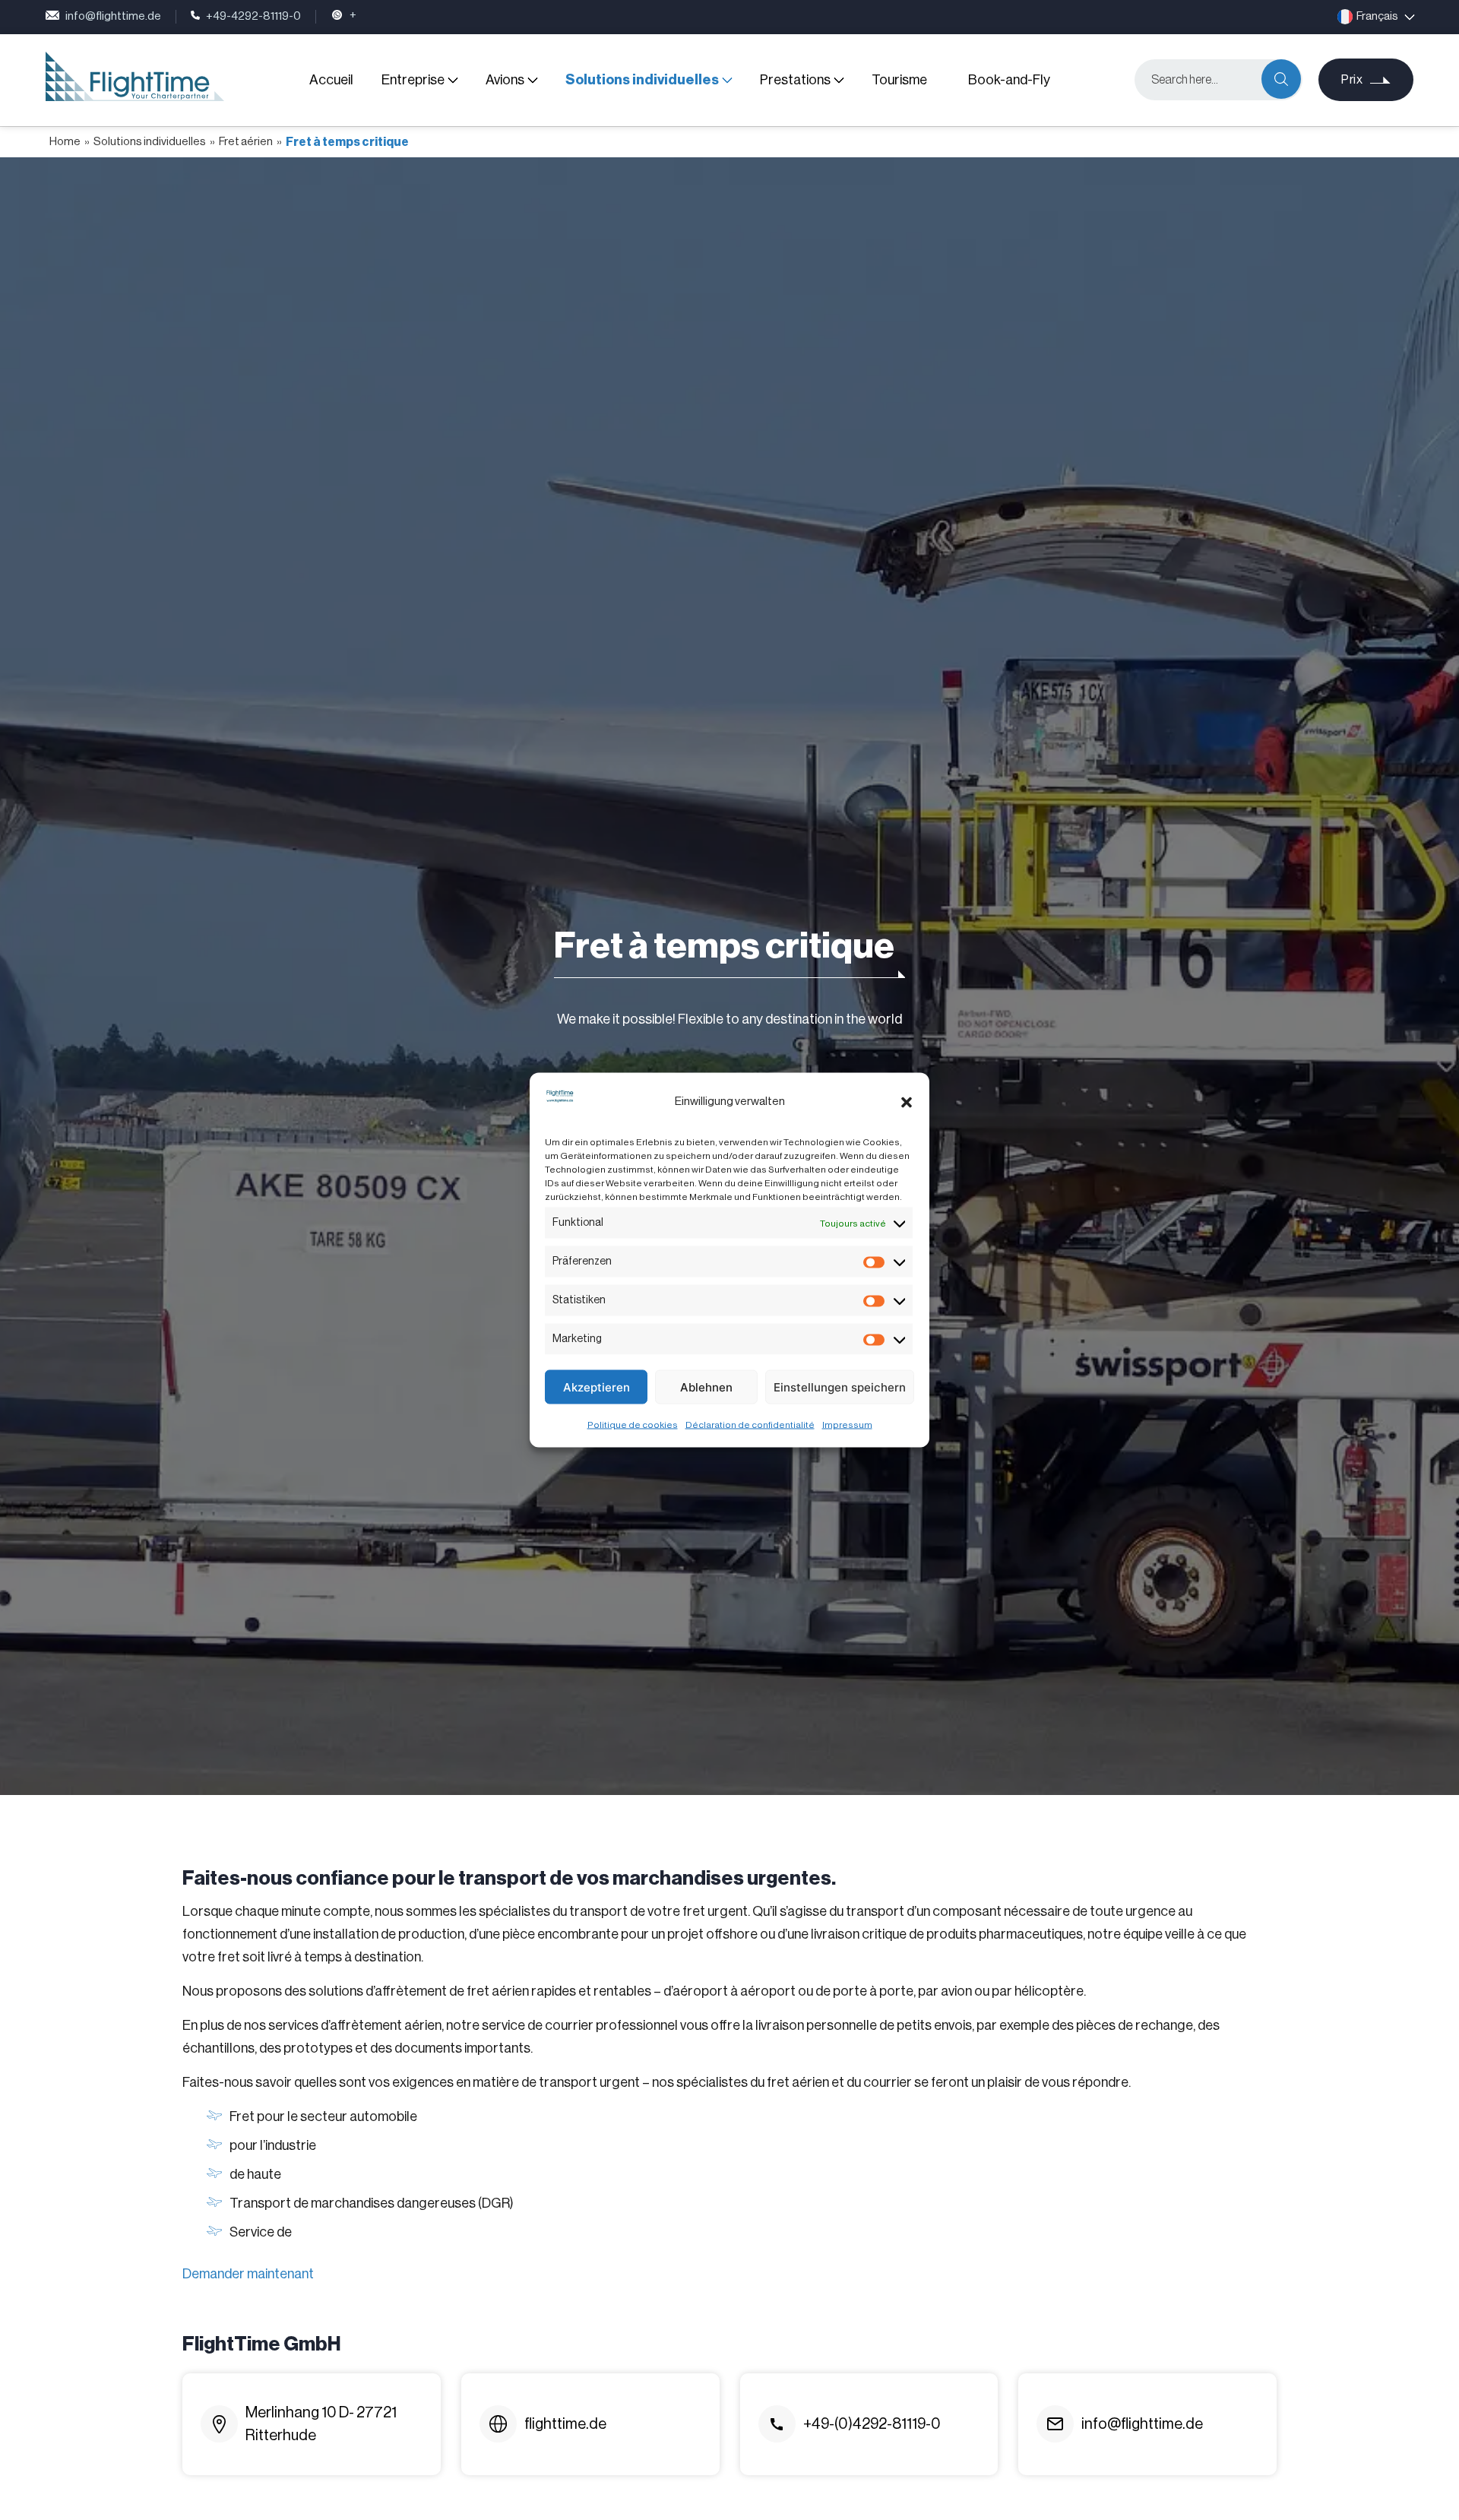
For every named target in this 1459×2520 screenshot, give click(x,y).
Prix (1352, 80)
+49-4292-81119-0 (253, 16)
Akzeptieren (597, 1387)
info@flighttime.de (113, 16)
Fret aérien (246, 142)
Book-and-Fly (1009, 80)
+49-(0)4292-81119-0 (872, 2424)
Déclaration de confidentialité (750, 1425)
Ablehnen (706, 1387)
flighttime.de (565, 2424)
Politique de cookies (633, 1425)
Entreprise (413, 80)
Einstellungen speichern (840, 1387)
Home (65, 142)
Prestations (795, 80)
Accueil (331, 80)
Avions (505, 80)
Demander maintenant (248, 2274)
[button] (907, 1102)
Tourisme (899, 80)
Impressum (847, 1425)
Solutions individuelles (642, 80)
